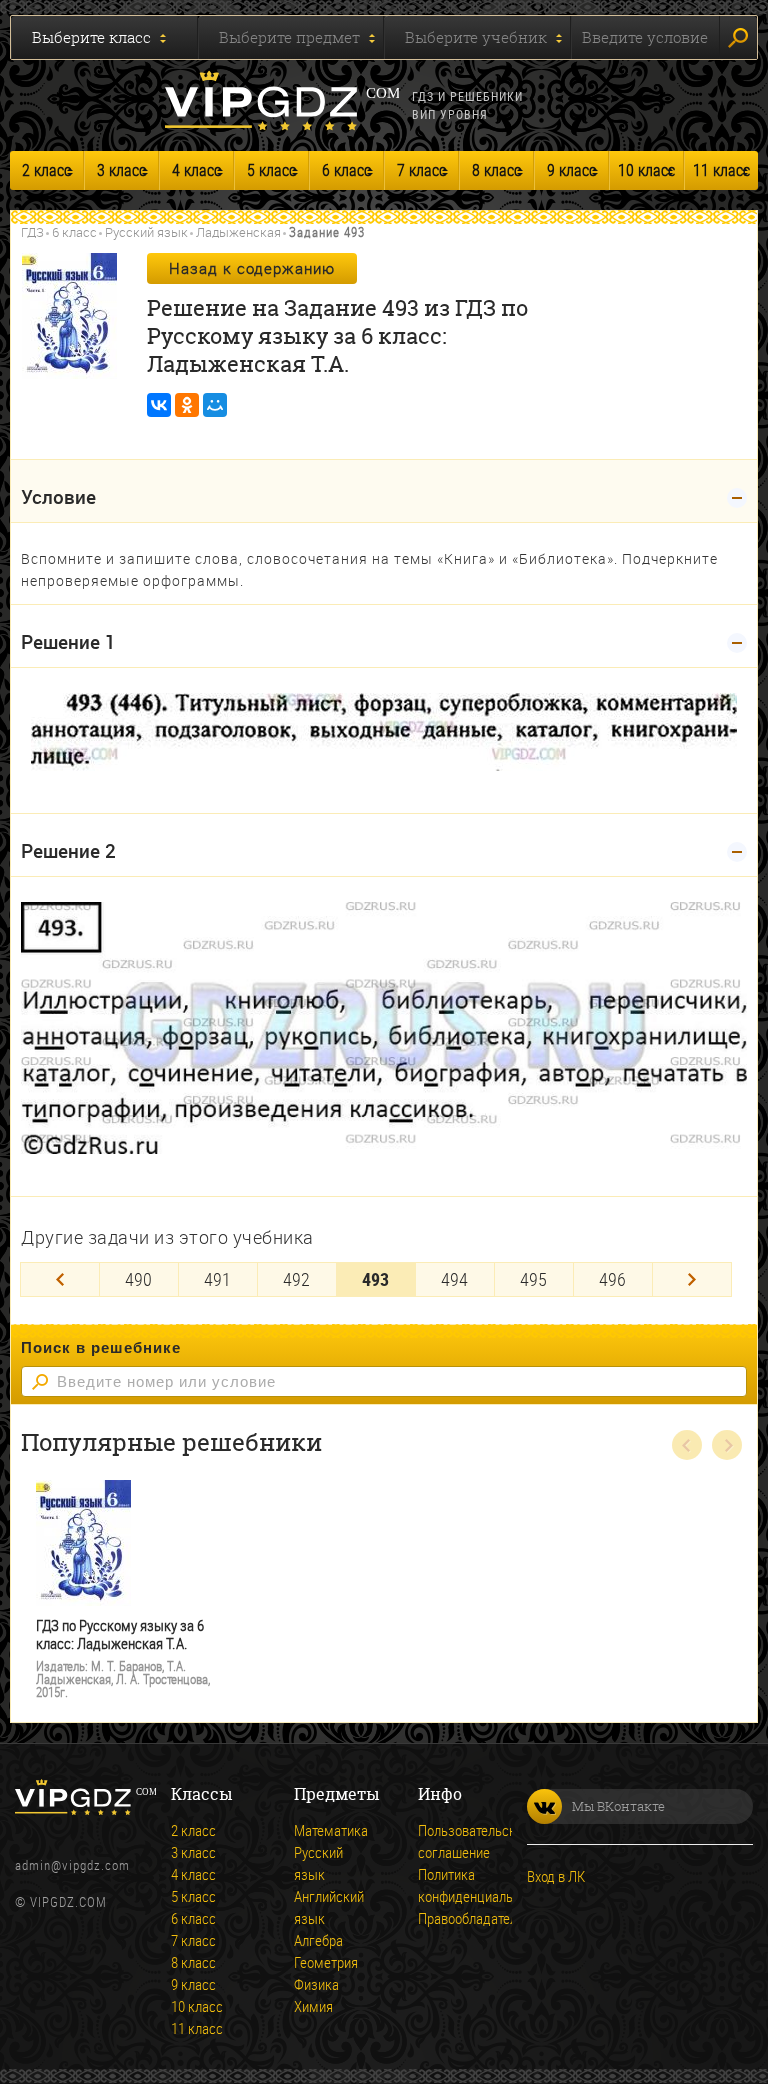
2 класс (46, 170)
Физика (316, 1984)
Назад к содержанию (252, 268)
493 (375, 1279)
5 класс (271, 170)
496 (612, 1279)
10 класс (646, 170)
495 (533, 1279)
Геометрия (322, 1962)
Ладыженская (238, 232)
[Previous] (60, 1279)
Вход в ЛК (556, 1876)
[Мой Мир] (215, 405)
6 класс (346, 170)
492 (296, 1279)
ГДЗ (32, 232)
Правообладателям (446, 1918)
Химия (313, 2006)
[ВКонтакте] (159, 405)
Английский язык (322, 1907)
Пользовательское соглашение (446, 1841)
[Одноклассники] (187, 405)
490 (138, 1279)
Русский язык (146, 232)
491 (217, 1279)
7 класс (421, 170)
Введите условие (645, 37)
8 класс (496, 170)
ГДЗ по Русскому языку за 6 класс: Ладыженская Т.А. (120, 1634)
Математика (322, 1830)
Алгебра (318, 1940)
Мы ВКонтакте (618, 1806)
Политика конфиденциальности (446, 1885)
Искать (738, 37)
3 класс (121, 170)
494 (454, 1279)
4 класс (196, 170)
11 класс (721, 170)
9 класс (571, 170)
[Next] (692, 1279)
